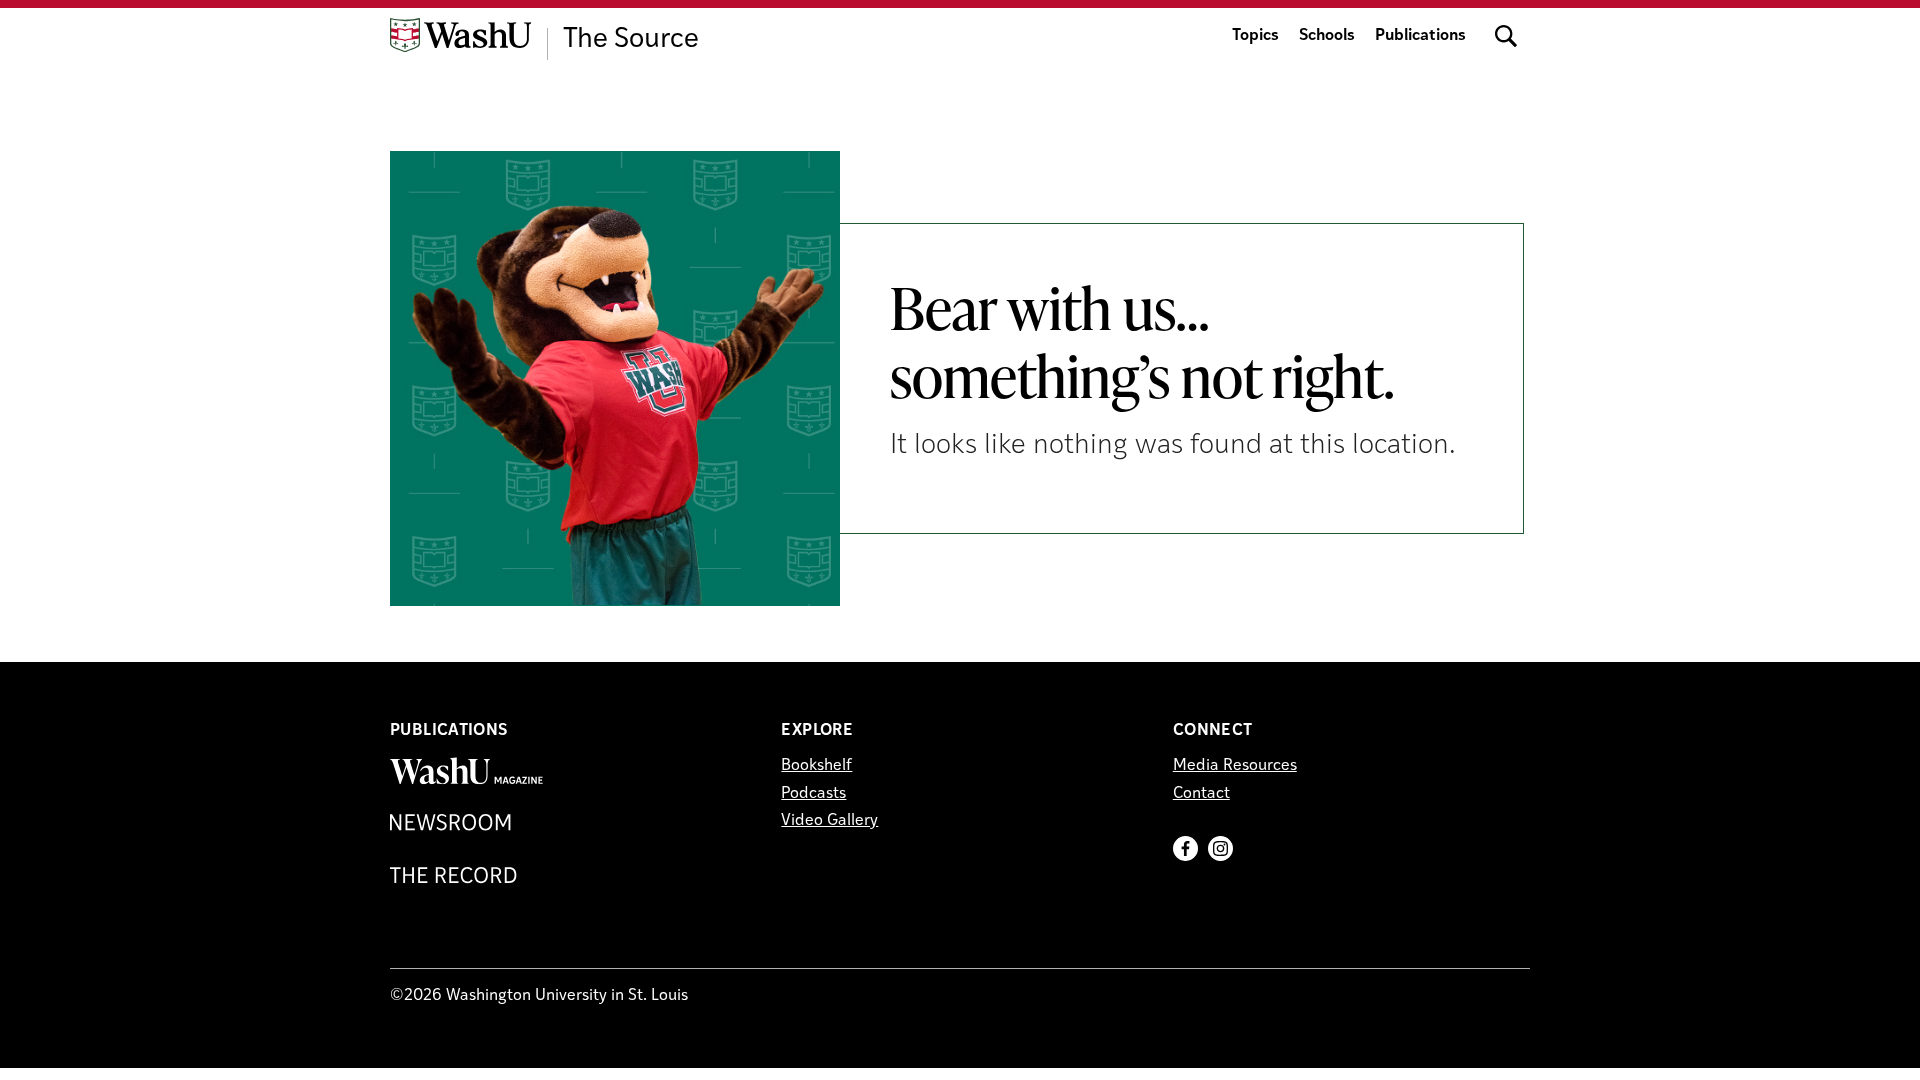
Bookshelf (816, 766)
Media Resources (1235, 766)
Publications (1420, 36)
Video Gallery (829, 821)
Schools (1327, 36)
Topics (1255, 36)
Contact (1201, 794)
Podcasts (813, 794)
